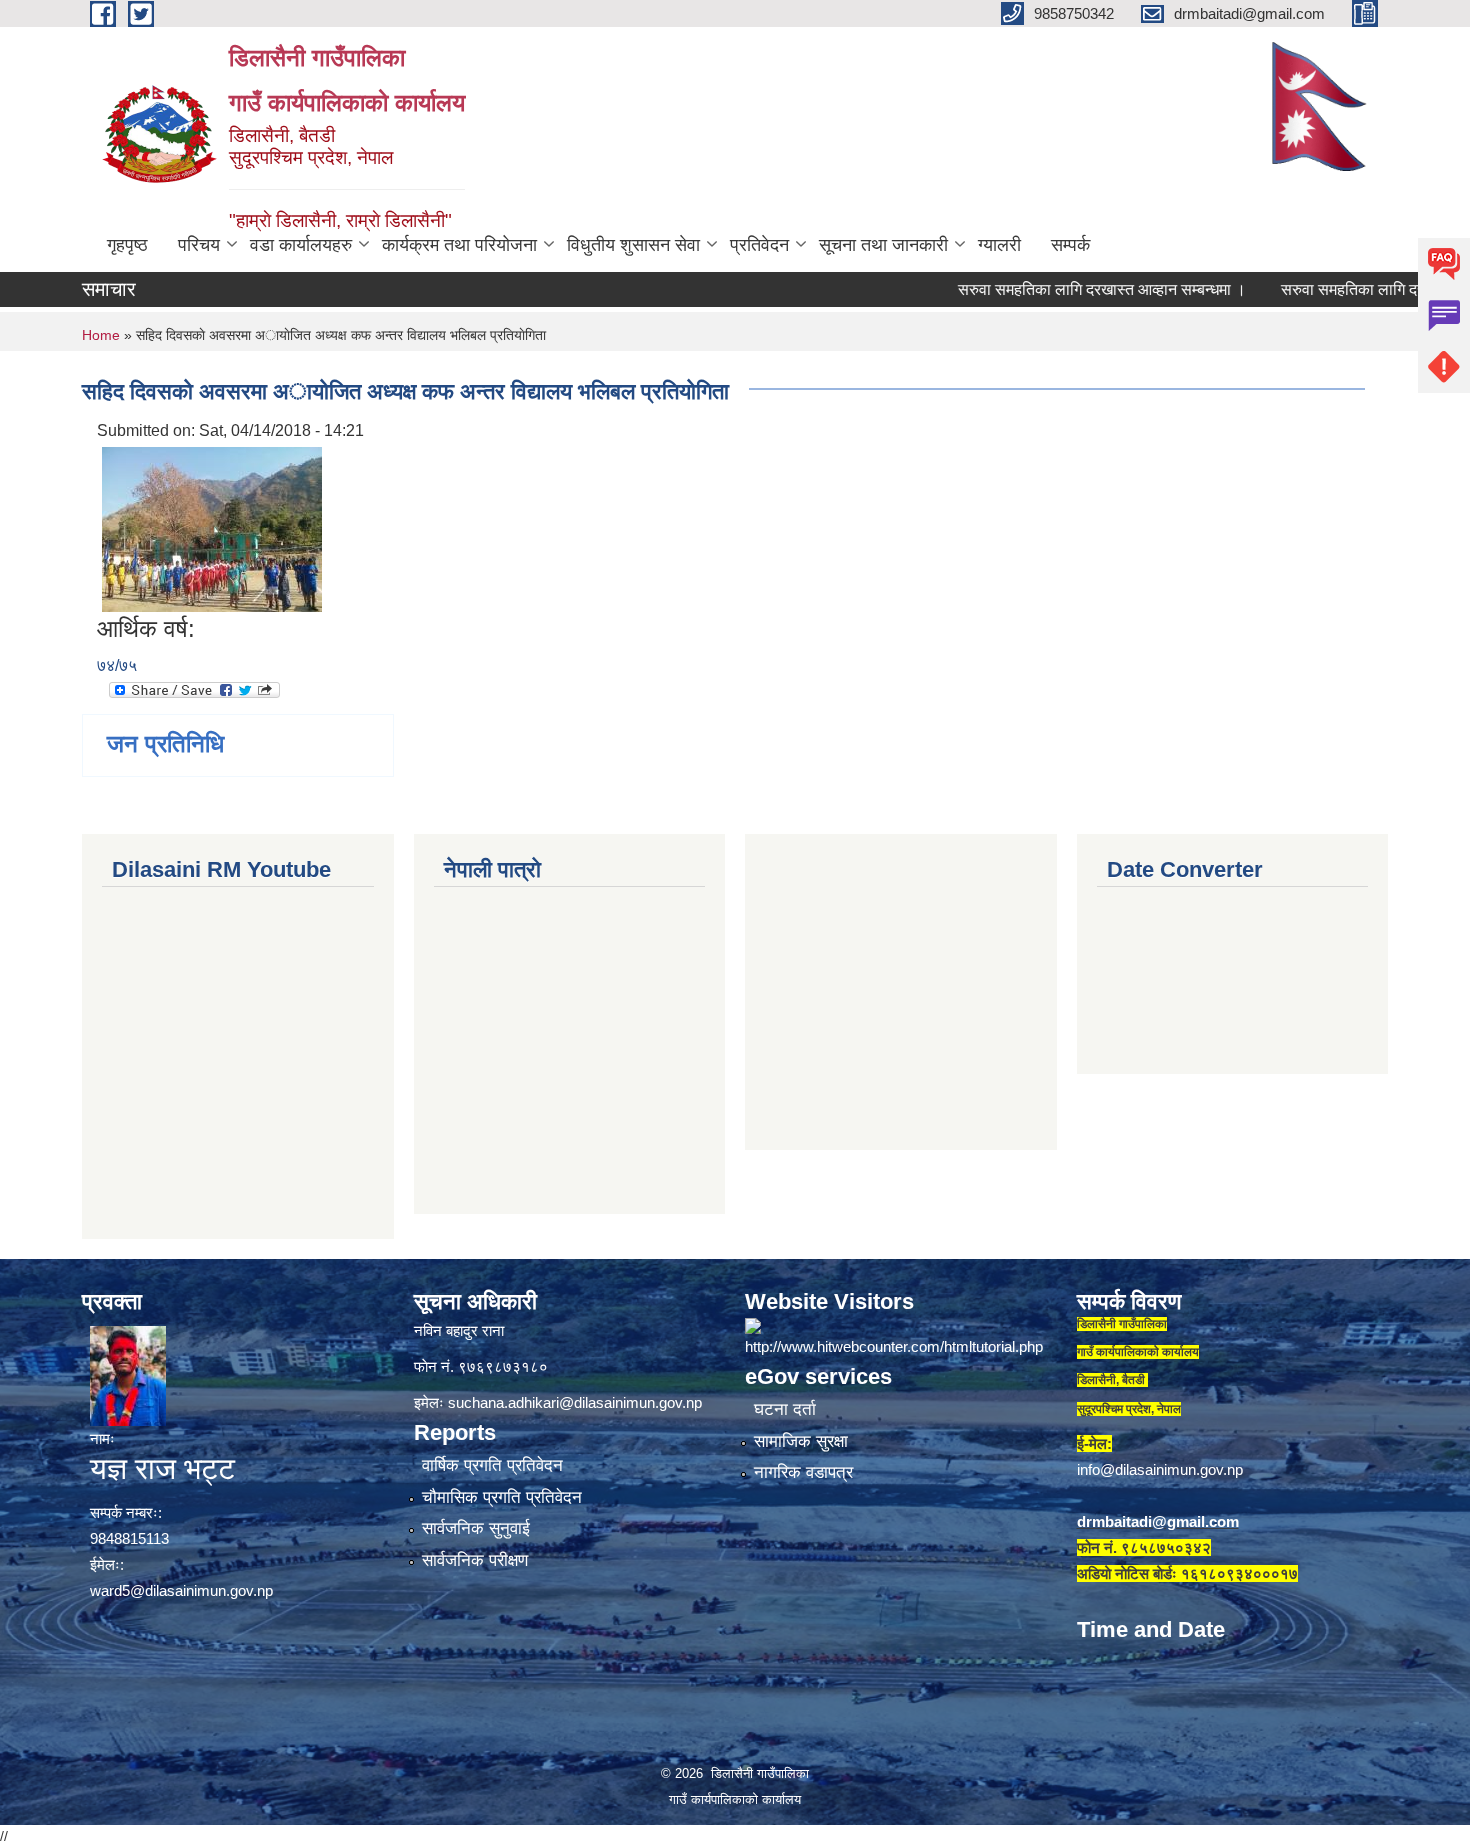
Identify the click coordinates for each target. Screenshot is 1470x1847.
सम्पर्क (1070, 245)
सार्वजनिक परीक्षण (475, 1560)
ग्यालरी (999, 245)
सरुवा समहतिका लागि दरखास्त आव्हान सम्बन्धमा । (1051, 289)
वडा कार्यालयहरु (301, 245)
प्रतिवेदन (759, 245)
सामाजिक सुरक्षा (801, 1441)
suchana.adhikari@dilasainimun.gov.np (575, 1402)
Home (101, 335)
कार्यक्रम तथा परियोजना (459, 245)
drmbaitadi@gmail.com (1158, 1521)
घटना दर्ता (785, 1409)
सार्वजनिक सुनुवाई (476, 1528)
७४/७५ (117, 665)
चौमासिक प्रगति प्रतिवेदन (502, 1497)
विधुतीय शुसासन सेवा (633, 245)
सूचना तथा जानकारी (883, 245)
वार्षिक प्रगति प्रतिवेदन (492, 1465)
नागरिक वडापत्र (803, 1472)
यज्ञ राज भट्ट (162, 1468)
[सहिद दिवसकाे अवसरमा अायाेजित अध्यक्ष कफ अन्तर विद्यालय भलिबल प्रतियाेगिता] (212, 528)
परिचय (199, 245)
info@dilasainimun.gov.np (1160, 1469)
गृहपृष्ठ (127, 245)
